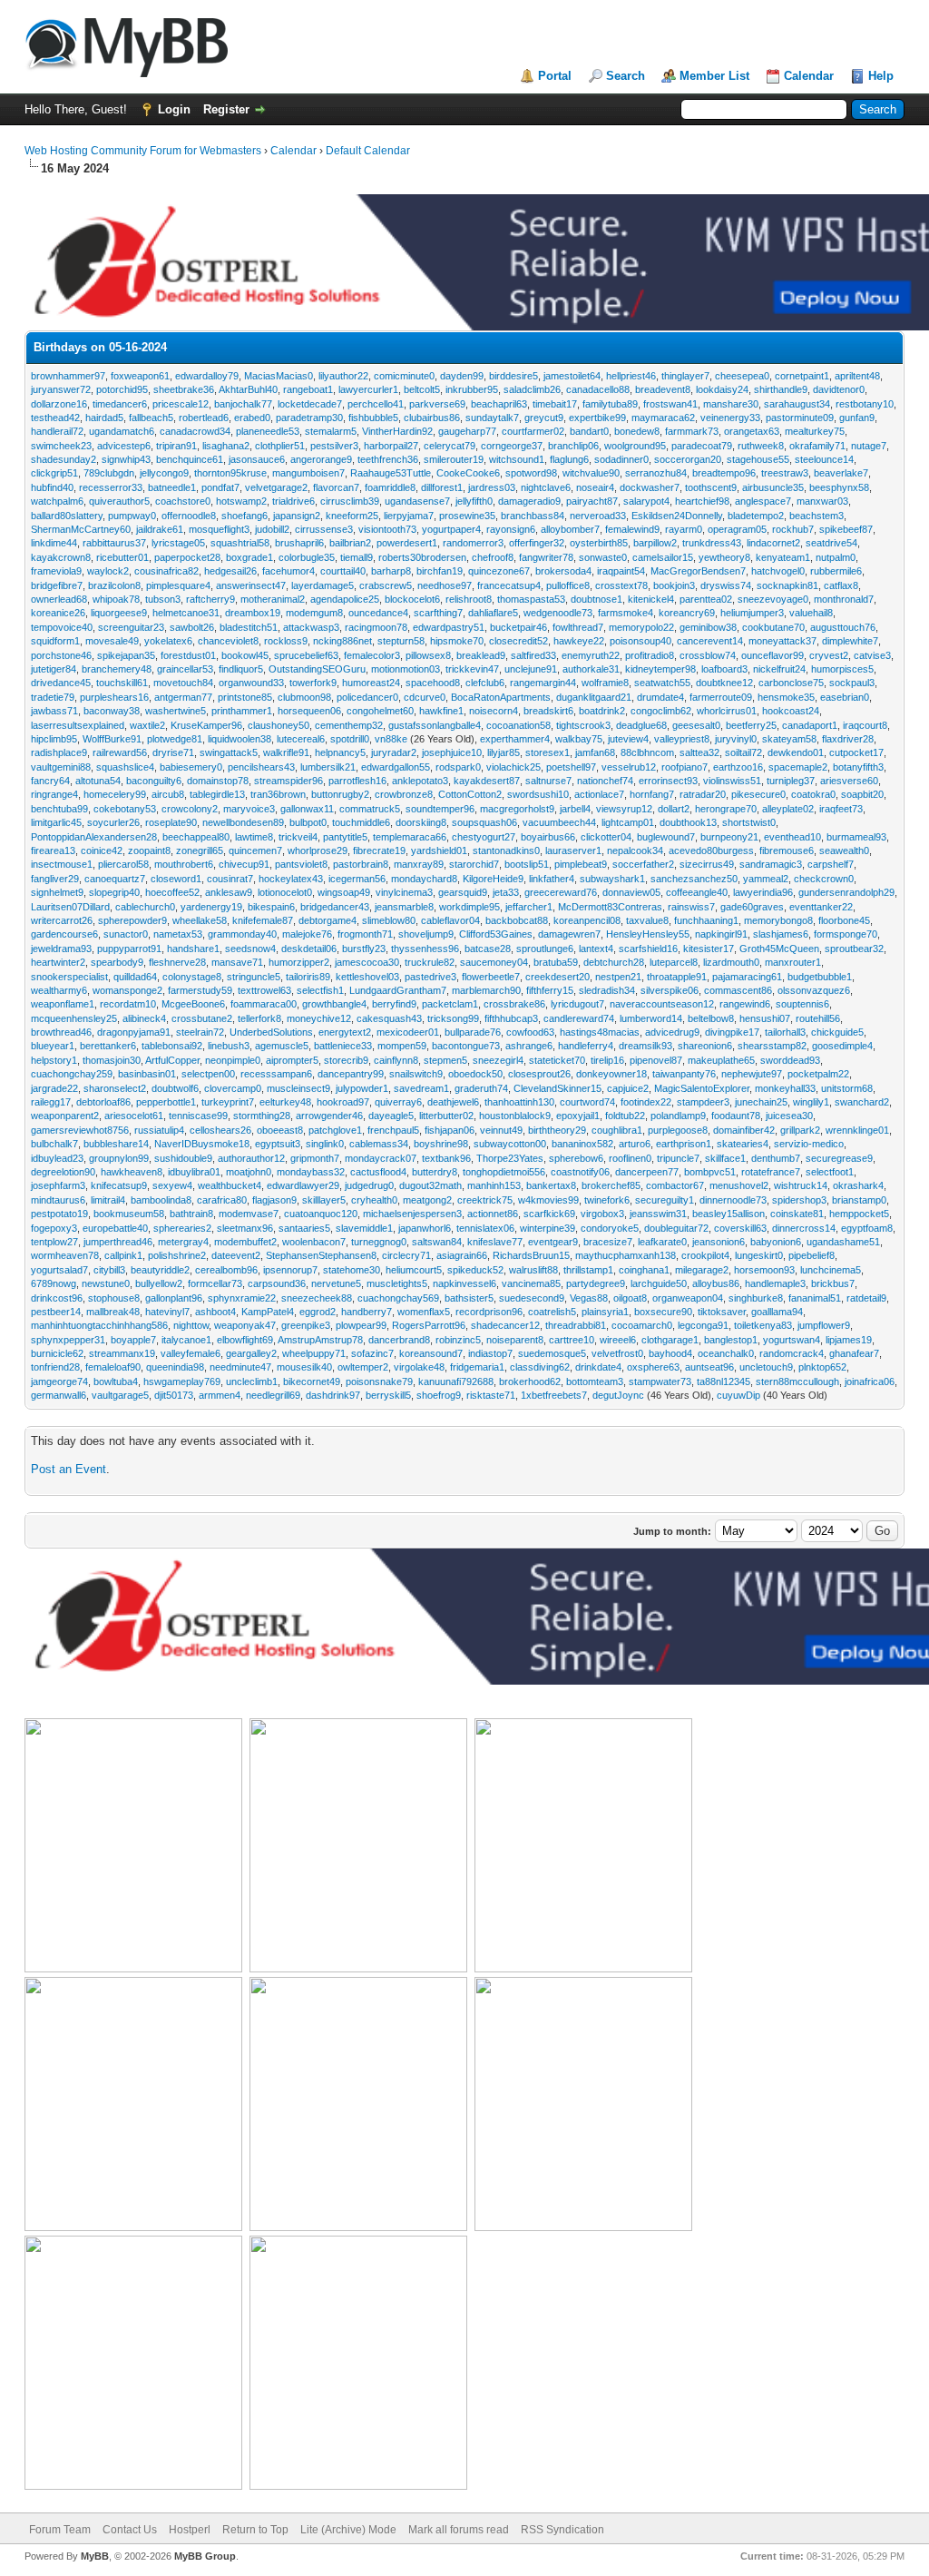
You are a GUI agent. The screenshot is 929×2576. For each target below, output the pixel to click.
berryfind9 (394, 1004)
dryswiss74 (726, 585)
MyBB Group (205, 2556)
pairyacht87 (592, 501)
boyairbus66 (548, 837)
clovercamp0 (233, 1088)
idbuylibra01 (194, 1172)
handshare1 (193, 949)
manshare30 (731, 404)
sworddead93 (790, 1060)
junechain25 (761, 1102)
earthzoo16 (738, 767)
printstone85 (245, 697)
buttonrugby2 (340, 794)
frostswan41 (670, 404)
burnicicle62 (57, 1353)
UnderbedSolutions (271, 1032)
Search (626, 76)
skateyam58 (789, 739)
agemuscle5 (282, 1046)
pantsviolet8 (301, 864)
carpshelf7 (831, 864)
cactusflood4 (378, 1172)
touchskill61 (122, 683)
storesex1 (548, 752)
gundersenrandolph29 (846, 892)
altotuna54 (98, 781)
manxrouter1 (793, 962)
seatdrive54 (831, 543)
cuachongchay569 (398, 1298)
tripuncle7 (678, 1158)
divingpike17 (732, 1032)
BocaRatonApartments (501, 697)
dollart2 (674, 809)
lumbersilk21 (328, 767)
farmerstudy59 (200, 990)
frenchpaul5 (393, 1130)
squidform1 (55, 641)
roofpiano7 (685, 767)
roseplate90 (171, 822)
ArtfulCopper (172, 1060)
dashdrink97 (333, 1395)
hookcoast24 (791, 711)
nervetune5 (336, 1283)
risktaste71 (491, 1395)
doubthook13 (688, 822)
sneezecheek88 (317, 1298)
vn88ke (391, 739)
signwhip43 (126, 459)
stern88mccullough (797, 1381)
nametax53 (178, 934)
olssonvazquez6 (814, 990)
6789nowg (54, 1283)
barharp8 (391, 571)
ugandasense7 (417, 501)
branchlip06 (573, 446)
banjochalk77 (243, 404)
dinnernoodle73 (733, 1200)
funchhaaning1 (706, 920)
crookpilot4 (705, 1255)
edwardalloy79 (207, 376)
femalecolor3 (372, 655)
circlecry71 (406, 1255)
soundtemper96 (440, 809)
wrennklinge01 (857, 1130)
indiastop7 (490, 1353)
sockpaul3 (852, 683)
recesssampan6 (276, 1074)
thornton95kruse (230, 473)
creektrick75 (485, 1200)
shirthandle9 (781, 389)
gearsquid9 (463, 892)
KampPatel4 (268, 1312)
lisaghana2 (226, 446)
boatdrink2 (602, 711)
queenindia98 (175, 1367)
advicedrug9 (672, 1032)
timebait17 (555, 404)
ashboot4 (215, 1312)
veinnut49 (501, 1130)
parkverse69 (437, 404)
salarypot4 (646, 501)
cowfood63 (530, 1032)
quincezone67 (499, 571)
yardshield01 (439, 850)
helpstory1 (54, 1060)
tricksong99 (453, 1018)
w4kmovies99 (548, 1200)
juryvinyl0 (736, 739)
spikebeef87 (846, 529)
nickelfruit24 (779, 669)
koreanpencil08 (587, 920)
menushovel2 (739, 1185)
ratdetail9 (866, 1298)
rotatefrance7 (771, 1172)
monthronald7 (844, 599)
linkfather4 (552, 879)
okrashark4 (858, 1185)
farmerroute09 (721, 697)
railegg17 (51, 1102)
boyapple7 (133, 1340)
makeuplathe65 (721, 1060)
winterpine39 (548, 1228)
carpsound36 (277, 1283)
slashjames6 (781, 934)
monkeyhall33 (785, 1088)
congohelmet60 (380, 711)
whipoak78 (116, 599)
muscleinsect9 (298, 1088)
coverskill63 (740, 1228)
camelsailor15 (663, 557)
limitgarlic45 (56, 822)
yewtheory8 (724, 557)
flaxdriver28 (848, 739)
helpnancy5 (340, 752)
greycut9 (544, 418)
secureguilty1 (665, 1200)
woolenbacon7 (314, 1242)
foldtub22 (625, 1116)
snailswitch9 (416, 1074)
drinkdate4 (598, 1367)
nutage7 (869, 446)
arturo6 (635, 1144)
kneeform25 (352, 516)
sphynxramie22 (242, 1298)
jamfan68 (595, 752)
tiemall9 (357, 557)
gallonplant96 (174, 1298)
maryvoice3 (249, 809)
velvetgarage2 (276, 487)
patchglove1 (335, 1130)
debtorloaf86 (103, 1102)
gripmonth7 (315, 1158)
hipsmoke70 (457, 641)
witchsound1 (517, 459)
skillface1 (725, 1158)
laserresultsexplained (78, 725)
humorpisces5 (842, 669)
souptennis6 (802, 1004)
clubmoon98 (304, 697)
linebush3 (229, 1046)
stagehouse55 (758, 459)
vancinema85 (531, 1283)
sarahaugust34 (797, 404)
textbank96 (446, 1158)
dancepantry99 (351, 1074)
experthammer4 (515, 739)
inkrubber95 (472, 389)
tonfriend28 (55, 1367)
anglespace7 (763, 501)
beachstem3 (817, 516)
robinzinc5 (458, 1340)
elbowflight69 (245, 1340)
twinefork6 (607, 1200)
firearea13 (53, 850)
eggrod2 (318, 1312)
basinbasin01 (147, 1074)
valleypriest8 (682, 739)
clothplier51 (280, 446)
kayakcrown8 (61, 557)
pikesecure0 (758, 794)
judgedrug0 (369, 1185)
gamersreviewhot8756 (80, 1130)
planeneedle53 (268, 431)
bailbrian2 (350, 543)
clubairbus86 (432, 418)
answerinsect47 (251, 585)
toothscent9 (711, 487)
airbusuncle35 (773, 487)
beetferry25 (751, 725)
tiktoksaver (722, 1312)
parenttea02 (706, 599)
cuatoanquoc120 (321, 1214)
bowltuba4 (116, 1381)
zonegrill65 (200, 850)
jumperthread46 (118, 1242)
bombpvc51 (710, 1172)
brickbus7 (833, 1283)
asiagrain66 (462, 1255)
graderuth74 (481, 1088)
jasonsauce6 (257, 459)
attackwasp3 (311, 627)
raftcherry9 (210, 599)
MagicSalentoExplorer (702, 1088)
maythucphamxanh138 (626, 1255)
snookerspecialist (69, 977)
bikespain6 (271, 907)
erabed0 (252, 418)
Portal (555, 76)
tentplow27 (54, 1242)
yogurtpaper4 (451, 529)
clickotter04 (606, 837)
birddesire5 (513, 376)
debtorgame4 (328, 920)
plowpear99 (361, 1325)
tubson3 (163, 599)
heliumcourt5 (414, 1270)
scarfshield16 (648, 949)
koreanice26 (58, 613)
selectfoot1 (830, 1172)
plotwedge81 (175, 739)
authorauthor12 (251, 1158)
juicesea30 (789, 1116)
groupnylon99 (119, 1158)
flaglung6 (569, 459)
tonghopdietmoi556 (504, 1172)
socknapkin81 (787, 585)
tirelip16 (607, 1060)
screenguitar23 (131, 627)
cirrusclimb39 (350, 501)
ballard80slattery (67, 516)
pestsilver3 (334, 446)
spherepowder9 (132, 920)
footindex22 (646, 1102)
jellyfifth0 (474, 501)
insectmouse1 (62, 864)
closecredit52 (518, 641)
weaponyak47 (245, 1325)
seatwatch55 (662, 683)
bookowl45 (245, 655)
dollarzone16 (59, 404)
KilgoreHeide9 (493, 879)
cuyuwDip (738, 1395)
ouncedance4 (378, 613)
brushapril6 (299, 543)
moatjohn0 (249, 1172)
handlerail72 (57, 431)
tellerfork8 (259, 1018)
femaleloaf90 (113, 1367)
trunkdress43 (712, 543)
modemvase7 (249, 1214)
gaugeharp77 (467, 431)
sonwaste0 (603, 557)
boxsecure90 (663, 1312)
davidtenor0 (839, 389)
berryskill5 (388, 1395)
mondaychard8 (424, 879)
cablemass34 (379, 1144)
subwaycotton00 (510, 1144)
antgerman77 (183, 697)
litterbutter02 (446, 1116)
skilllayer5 (324, 1200)
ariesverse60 (849, 781)
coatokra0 (813, 794)
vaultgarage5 (120, 1395)
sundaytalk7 (492, 418)
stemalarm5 (331, 431)
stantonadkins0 (506, 850)
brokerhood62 (530, 1381)
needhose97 (445, 585)
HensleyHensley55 (648, 934)
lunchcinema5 (831, 1270)
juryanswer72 (61, 389)
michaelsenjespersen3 (412, 1214)
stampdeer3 (703, 1102)
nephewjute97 (752, 1074)
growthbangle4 (334, 1004)
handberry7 (367, 1312)
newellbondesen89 (243, 822)
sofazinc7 (372, 1353)
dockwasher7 (650, 487)
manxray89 (419, 864)
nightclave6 (546, 487)
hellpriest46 (631, 376)
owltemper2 (363, 1367)
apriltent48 (857, 376)
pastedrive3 (430, 977)
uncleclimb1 (252, 1381)
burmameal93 (856, 837)
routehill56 (818, 1018)
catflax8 (841, 585)
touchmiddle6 (361, 822)
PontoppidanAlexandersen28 (94, 837)
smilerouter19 (454, 459)
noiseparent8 (515, 1340)
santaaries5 (304, 1228)
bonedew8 (637, 431)
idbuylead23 (57, 1158)
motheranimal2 (273, 599)
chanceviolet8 (228, 641)
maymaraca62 (663, 418)
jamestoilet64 (572, 376)
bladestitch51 (249, 627)
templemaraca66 (410, 837)
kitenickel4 (651, 599)
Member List (714, 76)
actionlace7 (599, 794)
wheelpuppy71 (314, 1353)
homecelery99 (115, 794)
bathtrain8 (191, 1214)
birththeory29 (557, 1130)
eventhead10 (792, 837)
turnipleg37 (791, 781)
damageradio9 (529, 501)
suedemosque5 (552, 1353)
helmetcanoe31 (186, 613)
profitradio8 (650, 655)
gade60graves (752, 907)
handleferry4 (586, 1046)
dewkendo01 (796, 752)
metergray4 (183, 1242)
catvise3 (872, 655)
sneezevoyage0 (773, 599)
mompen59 (402, 1046)
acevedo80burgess (711, 850)
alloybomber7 (570, 529)
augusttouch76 (843, 627)
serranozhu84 (656, 473)
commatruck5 (370, 809)
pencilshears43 (261, 767)
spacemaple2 (798, 767)
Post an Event (68, 1469)
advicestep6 (124, 446)
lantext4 (596, 949)
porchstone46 (61, 655)
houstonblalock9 (515, 1116)
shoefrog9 (439, 1395)
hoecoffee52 (172, 892)
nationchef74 (605, 781)
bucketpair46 (518, 627)
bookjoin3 (674, 585)
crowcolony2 (190, 809)
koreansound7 (431, 1353)
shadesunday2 (64, 459)
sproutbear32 (854, 949)
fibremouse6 (787, 850)
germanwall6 (59, 1395)
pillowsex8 (428, 655)
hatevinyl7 (167, 1312)
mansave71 (237, 962)
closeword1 (176, 879)
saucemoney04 (494, 962)
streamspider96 (288, 781)
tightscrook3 (583, 725)
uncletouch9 (766, 1367)
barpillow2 (655, 543)
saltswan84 (437, 1242)
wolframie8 (605, 683)
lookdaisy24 (722, 389)
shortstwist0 (749, 822)
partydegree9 (596, 1283)
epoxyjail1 (578, 1116)
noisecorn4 (494, 711)
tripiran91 (176, 446)
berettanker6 (108, 1046)
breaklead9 (481, 655)
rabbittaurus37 (114, 543)
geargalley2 (251, 1353)
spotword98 (531, 473)
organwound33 (251, 683)
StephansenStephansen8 (321, 1255)
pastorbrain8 (361, 864)
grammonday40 (242, 934)
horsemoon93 (764, 1270)
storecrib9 (346, 1060)
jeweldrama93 (61, 949)
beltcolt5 (422, 389)
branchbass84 (533, 516)
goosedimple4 (842, 1046)
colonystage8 (192, 977)
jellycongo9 (164, 473)
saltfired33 (533, 655)
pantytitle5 (345, 837)
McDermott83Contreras (610, 907)
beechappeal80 (196, 837)
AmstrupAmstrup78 (320, 1340)
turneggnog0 (379, 1242)
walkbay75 (579, 739)
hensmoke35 (786, 697)
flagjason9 (274, 1200)
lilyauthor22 (343, 376)
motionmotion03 (406, 669)
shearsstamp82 (772, 1046)
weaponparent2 (65, 1116)
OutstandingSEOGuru (317, 669)
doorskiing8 (421, 822)
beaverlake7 (841, 473)
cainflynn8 (396, 1060)
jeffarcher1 (529, 907)
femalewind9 (632, 529)
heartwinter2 (58, 962)
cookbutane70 (773, 627)
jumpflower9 (824, 1325)
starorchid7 (474, 864)
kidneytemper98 (660, 669)
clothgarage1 (670, 1340)
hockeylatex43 (291, 879)
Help (881, 76)
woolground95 (635, 446)
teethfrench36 (388, 459)
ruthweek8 (761, 446)
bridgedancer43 (335, 907)
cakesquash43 (389, 1018)
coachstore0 (183, 501)
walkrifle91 (286, 752)
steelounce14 (824, 459)
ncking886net (342, 641)
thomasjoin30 (112, 1060)
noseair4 (595, 487)
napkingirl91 (721, 934)
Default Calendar (368, 151)
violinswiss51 (732, 781)
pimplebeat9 (581, 864)
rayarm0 (684, 529)
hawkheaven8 (132, 1172)
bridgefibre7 (57, 585)
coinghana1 (644, 1270)
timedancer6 (120, 404)
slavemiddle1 (364, 1228)
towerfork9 (313, 683)
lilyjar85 (504, 752)
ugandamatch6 (122, 431)
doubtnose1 (597, 599)
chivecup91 (244, 864)
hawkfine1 (441, 711)
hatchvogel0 (778, 571)
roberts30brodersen (422, 557)
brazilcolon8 (114, 585)
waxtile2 (147, 725)
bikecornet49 (312, 1381)
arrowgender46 (329, 1116)
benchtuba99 (59, 809)
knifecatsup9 (119, 1185)
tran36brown (278, 794)
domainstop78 (218, 781)
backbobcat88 (517, 920)
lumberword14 (651, 1018)
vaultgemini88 (61, 767)
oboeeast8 (280, 1130)
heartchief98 (702, 501)
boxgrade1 (249, 557)
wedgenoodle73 (558, 613)
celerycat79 (450, 446)
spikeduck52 (475, 1270)
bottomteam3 (595, 1381)
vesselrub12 (629, 767)
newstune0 (106, 1283)
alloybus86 (716, 1283)
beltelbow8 (711, 1018)
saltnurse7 (548, 781)
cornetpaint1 (802, 376)
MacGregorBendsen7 (698, 571)
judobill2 (272, 529)
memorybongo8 (778, 920)
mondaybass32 (311, 1172)
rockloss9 (286, 641)
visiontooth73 (387, 529)
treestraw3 (785, 473)
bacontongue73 (466, 1046)
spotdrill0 (350, 739)
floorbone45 (844, 920)
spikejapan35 (126, 655)
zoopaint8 (149, 850)
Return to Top (255, 2530)
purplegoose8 (678, 1130)
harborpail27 (391, 446)
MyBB (95, 2556)
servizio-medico (809, 1144)
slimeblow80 (389, 920)
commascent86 (738, 990)
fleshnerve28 (177, 962)
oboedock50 (475, 1074)
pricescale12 (181, 404)
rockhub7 (793, 529)
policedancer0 (367, 697)
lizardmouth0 (731, 962)
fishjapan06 (450, 1130)
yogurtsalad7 (59, 1270)
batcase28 (488, 949)
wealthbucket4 (230, 1185)
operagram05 (737, 529)
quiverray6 (398, 1102)
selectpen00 (208, 1074)
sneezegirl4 (498, 1060)
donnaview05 (631, 892)
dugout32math (430, 1185)
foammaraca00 (264, 1004)
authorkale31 (591, 669)
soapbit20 (862, 794)
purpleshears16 (114, 697)
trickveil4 (298, 837)
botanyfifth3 (858, 767)
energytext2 (345, 1032)
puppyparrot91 (129, 949)
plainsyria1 (605, 1312)
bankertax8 (551, 1185)
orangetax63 (752, 431)
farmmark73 (692, 431)
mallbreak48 (113, 1312)
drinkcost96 (57, 1298)
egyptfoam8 (867, 1228)
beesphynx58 (839, 487)
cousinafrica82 (166, 571)
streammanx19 (122, 1353)
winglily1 (811, 1102)
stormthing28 (262, 1116)
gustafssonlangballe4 (435, 725)
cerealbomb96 (226, 1270)
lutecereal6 (301, 739)
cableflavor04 (450, 920)
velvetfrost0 (617, 1353)
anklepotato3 (420, 781)
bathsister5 (469, 1298)
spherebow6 (576, 1158)
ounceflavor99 (773, 655)
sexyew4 (172, 1185)
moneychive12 (319, 1018)
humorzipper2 (299, 962)
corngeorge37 (512, 446)
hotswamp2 (241, 501)
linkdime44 (54, 543)
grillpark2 (800, 1130)
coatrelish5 (552, 1312)
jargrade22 (54, 1088)
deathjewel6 (453, 1102)
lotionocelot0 (285, 892)
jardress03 (492, 487)
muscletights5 (397, 1283)
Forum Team (60, 2530)
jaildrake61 (160, 529)
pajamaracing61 (747, 977)
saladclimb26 (532, 389)
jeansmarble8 (404, 907)
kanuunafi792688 (456, 1381)
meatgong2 (427, 1200)
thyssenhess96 (425, 949)
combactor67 (675, 1185)
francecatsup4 (509, 585)
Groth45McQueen (779, 949)
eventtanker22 (821, 907)
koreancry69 (687, 613)
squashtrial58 (240, 543)
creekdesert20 (557, 977)
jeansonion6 (719, 1242)
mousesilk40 (304, 1367)
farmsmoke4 (626, 613)
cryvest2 (829, 655)
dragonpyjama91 (134, 1032)
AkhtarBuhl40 (248, 389)
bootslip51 (527, 864)
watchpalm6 (57, 501)
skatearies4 (743, 1144)
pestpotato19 (59, 1214)
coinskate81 (797, 1214)
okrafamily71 (817, 446)
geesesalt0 (696, 725)
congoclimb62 (661, 711)
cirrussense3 (324, 529)
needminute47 (240, 1367)
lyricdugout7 (577, 1004)
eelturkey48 (285, 1102)
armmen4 (220, 1395)
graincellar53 (185, 669)
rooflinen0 (630, 1158)
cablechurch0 (145, 907)
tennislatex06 (485, 1228)
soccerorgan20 (688, 459)
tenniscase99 (198, 1116)
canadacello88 (598, 389)
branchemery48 (117, 669)
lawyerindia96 (763, 892)
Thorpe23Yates (510, 1158)
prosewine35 (467, 516)
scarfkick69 (549, 1214)
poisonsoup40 (641, 641)
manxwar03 (822, 501)
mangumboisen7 (308, 473)
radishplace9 (59, 752)
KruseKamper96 (206, 725)
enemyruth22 (591, 655)
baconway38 (112, 711)
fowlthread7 (578, 627)
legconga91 (703, 1325)
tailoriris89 (308, 977)
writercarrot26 (62, 920)
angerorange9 (321, 459)
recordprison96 (489, 1312)
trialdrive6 (293, 501)
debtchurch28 (614, 962)
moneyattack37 (782, 641)
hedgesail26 (230, 571)
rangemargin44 (543, 683)
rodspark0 (458, 767)
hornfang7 (652, 794)
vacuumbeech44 (559, 822)
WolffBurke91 (112, 739)
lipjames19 (849, 1340)
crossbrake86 (514, 1004)
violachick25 (513, 767)
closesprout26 (539, 1074)
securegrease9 (839, 1158)
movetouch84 (183, 683)
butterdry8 (435, 1172)
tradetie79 (53, 697)
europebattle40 (115, 1228)
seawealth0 (844, 850)
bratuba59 (556, 962)
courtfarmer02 (533, 431)
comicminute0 (404, 376)
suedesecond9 (532, 1298)
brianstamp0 (859, 1200)
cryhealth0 (374, 1200)
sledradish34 (607, 990)
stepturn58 (401, 641)
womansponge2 (127, 990)
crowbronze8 (404, 794)
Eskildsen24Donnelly (677, 516)
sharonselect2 (115, 1088)
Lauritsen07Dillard (70, 907)
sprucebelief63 (306, 655)
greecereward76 (561, 892)
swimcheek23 (61, 446)
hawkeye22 (579, 641)
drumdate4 (660, 697)
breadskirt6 (548, 711)
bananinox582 (582, 1144)
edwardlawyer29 (303, 1185)
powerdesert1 (407, 543)
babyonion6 (776, 1242)
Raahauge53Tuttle (391, 473)
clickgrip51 (54, 473)
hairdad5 (104, 418)
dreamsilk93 (645, 1046)
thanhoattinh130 (519, 1102)
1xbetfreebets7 (554, 1395)
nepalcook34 (635, 850)
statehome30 (352, 1270)
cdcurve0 (425, 697)
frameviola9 (56, 571)
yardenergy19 (211, 907)
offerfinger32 (537, 543)
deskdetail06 (309, 949)
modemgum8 (314, 613)
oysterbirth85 (599, 543)
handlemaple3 (775, 1283)
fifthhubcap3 (511, 1018)
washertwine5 (176, 711)
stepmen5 (445, 1060)
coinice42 (102, 850)
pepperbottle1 (166, 1102)
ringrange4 (54, 794)
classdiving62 (540, 1367)
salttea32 (699, 752)
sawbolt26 (192, 627)
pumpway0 (132, 516)
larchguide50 (659, 1283)
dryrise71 (173, 752)
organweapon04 (688, 1298)
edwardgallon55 (396, 767)
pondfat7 (220, 487)
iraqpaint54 (621, 571)
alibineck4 (144, 1018)
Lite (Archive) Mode (348, 2530)
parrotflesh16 (357, 781)
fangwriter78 (546, 557)
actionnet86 (493, 1214)
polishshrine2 (177, 1255)
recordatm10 (128, 1004)
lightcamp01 (628, 822)
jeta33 (506, 892)
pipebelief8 (812, 1255)
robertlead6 (204, 418)
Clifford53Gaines (496, 934)
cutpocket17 (856, 752)
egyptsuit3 (278, 1144)
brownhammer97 (68, 376)
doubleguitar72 (676, 1228)
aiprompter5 (292, 1060)
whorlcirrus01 (727, 711)
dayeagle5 (391, 1116)
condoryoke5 (610, 1228)
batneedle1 (172, 487)
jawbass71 (54, 711)
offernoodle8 (189, 516)
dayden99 (462, 376)
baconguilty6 (154, 781)
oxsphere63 (653, 1367)
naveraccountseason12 (662, 1004)
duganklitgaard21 (594, 697)
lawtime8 (254, 837)
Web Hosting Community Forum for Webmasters (143, 151)
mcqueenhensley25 (74, 1018)
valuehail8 (811, 613)
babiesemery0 (191, 767)
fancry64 (50, 781)
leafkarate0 (662, 1242)
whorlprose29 (318, 850)
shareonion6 (705, 1046)
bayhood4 (670, 1353)
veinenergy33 (730, 418)
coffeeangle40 (697, 892)
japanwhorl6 (425, 1228)
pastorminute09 (800, 418)
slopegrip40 (114, 892)
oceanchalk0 (726, 1353)
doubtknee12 (724, 683)
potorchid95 (122, 389)
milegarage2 (702, 1270)
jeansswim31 (658, 1214)
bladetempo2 (756, 516)
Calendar (809, 76)
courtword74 (587, 1102)
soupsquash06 (484, 822)
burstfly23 (364, 949)
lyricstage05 (178, 543)
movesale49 (112, 641)
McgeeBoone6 (193, 1004)
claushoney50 (279, 725)
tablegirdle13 (217, 794)
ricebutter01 (122, 557)
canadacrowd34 (195, 431)
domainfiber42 (744, 1130)
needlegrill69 (273, 1395)
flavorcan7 (336, 487)
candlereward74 (579, 1018)
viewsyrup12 (624, 809)
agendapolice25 (345, 599)
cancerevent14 (710, 641)
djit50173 (174, 1395)
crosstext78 (621, 585)
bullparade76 (473, 1032)
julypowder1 (362, 1088)
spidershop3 (799, 1200)
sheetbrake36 (184, 389)
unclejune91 (531, 669)
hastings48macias (600, 1032)
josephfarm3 (58, 1185)
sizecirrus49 (707, 864)
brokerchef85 (611, 1185)
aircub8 (168, 794)
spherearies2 (182, 1228)
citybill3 (109, 1270)
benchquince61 (190, 459)
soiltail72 (743, 752)
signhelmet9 (57, 892)
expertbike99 (597, 418)
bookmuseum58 (129, 1214)
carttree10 (572, 1340)
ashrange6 (529, 1046)
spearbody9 (117, 962)
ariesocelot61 (134, 1116)
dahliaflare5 (493, 613)
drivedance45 (61, 683)
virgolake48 (419, 1367)
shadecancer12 (505, 1325)
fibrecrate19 (379, 850)
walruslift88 (533, 1270)
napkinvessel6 (464, 1283)
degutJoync (618, 1395)
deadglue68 (641, 725)
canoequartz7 (115, 879)
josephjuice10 (452, 752)
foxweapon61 (140, 376)
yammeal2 (766, 879)
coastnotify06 (580, 1172)
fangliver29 (55, 879)
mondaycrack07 (381, 1158)
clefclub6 (485, 683)
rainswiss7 (691, 907)
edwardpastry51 (449, 627)
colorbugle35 (307, 557)
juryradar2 (394, 752)
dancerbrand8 (399, 1340)
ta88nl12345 (724, 1381)
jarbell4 (575, 809)
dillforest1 (442, 487)
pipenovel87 (656, 1060)
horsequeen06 (309, 711)
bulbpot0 (308, 822)
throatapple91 (677, 977)
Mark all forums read (459, 2530)
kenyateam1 (783, 557)
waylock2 (108, 571)
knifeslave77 (495, 1242)
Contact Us (130, 2530)
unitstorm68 (847, 1088)
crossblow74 (708, 655)
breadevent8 (663, 389)
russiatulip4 (159, 1130)
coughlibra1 (617, 1130)
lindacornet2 (773, 543)
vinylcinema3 (404, 892)
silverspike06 (670, 990)
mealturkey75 (815, 431)
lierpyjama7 (409, 516)
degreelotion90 (63, 1172)
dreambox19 (253, 613)
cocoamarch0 (642, 1325)
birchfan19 (440, 571)
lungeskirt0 (759, 1255)
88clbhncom (647, 752)
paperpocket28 (187, 557)
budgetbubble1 (820, 977)
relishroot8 (469, 599)
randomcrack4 (792, 1353)
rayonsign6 (511, 529)
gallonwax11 (307, 809)
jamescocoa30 (367, 962)
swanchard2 (862, 1102)
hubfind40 (52, 487)
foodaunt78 (736, 1116)
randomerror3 (473, 543)
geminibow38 (708, 627)
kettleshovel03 (367, 977)
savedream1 (421, 1088)
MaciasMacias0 (279, 376)
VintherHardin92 (397, 431)
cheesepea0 (742, 376)
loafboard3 (724, 669)
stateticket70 (557, 1060)
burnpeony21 (729, 837)
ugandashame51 (843, 1242)
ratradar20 (703, 794)
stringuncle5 (254, 977)
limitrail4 (108, 1200)
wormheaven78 (65, 1255)
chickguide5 (837, 1032)
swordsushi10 (538, 794)
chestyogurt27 (484, 837)
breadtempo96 (724, 473)
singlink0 (325, 1144)
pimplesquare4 (178, 585)
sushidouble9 (183, 1158)
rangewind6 (745, 1004)
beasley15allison (729, 1214)
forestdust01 (188, 655)
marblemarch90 (486, 990)
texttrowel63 (264, 990)
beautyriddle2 (160, 1270)
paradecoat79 (702, 446)
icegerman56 (357, 879)
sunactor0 (126, 934)
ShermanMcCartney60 (81, 529)
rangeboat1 (308, 389)
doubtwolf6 (175, 1088)
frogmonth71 (365, 934)
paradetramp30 (309, 418)
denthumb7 (776, 1158)
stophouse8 (114, 1298)
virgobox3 (602, 1214)
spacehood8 (433, 683)
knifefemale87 (263, 920)
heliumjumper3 (752, 613)
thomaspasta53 (531, 599)
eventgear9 (553, 1242)
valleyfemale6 (191, 1353)
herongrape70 (726, 809)
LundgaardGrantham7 (398, 990)
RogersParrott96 (429, 1325)
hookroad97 (343, 1102)
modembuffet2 (245, 1242)
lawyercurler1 (368, 389)
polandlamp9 (678, 1116)
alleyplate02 (788, 809)
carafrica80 (222, 1200)
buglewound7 (666, 837)
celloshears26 (220, 1130)
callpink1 (123, 1255)
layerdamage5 (323, 585)
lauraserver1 (573, 850)
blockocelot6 (412, 599)
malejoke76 (307, 934)
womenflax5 (424, 1312)
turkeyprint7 (228, 1102)
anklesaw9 (229, 892)
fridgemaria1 (477, 1367)
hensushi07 (765, 1018)
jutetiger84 (54, 669)
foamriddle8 (390, 487)
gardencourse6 (64, 934)
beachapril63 (499, 404)
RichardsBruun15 (531, 1255)
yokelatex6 (168, 641)
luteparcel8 (674, 962)
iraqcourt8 (865, 725)
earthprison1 (684, 1144)
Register (226, 109)
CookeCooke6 (468, 473)
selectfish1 (320, 990)
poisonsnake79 (379, 1381)
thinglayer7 (685, 376)
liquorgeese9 (119, 613)
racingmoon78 (376, 627)
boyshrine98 (441, 1144)
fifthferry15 (550, 990)
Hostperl (190, 2530)
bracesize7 (608, 1242)
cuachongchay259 (72, 1074)
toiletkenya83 (763, 1325)
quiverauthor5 (119, 501)
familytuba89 (610, 404)
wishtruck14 (801, 1185)
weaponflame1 (63, 1004)
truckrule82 (430, 962)
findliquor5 (241, 669)
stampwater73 (660, 1381)
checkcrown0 (824, 879)
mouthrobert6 (184, 864)
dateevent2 (236, 1255)
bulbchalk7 (54, 1144)
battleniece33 (343, 1046)
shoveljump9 (426, 934)
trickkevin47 (472, 669)
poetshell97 (571, 767)
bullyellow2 (159, 1283)
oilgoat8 (630, 1298)
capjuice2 (628, 1088)
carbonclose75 (791, 683)
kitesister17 (709, 949)
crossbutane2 (202, 1018)
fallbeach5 (151, 418)
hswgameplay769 (182, 1381)
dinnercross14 (804, 1228)
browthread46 (61, 1032)
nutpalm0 (836, 557)
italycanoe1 (186, 1340)
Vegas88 (589, 1298)
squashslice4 (125, 767)
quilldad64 (135, 977)
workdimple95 (469, 907)
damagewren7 (569, 934)
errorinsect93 (668, 781)
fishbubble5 (373, 418)
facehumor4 (288, 571)
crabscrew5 (386, 585)
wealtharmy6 (59, 990)
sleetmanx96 (245, 1228)
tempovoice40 (62, 627)
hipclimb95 (54, 739)
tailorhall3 (785, 1032)
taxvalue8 (647, 920)
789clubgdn (109, 473)
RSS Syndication (562, 2530)
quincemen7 (255, 850)
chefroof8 (493, 557)
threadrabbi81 (576, 1325)
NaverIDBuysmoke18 (202, 1144)
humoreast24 (371, 683)
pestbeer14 (56, 1312)
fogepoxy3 (54, 1228)
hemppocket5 (859, 1214)
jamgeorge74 (59, 1381)
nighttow (191, 1325)
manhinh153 (494, 1185)
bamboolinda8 (161, 1200)
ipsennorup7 (290, 1270)
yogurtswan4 (792, 1340)
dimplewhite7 (850, 641)
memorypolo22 (641, 627)
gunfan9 (857, 418)
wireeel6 (618, 1340)
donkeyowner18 (611, 1074)
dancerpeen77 (647, 1172)
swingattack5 (229, 752)
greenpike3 (306, 1325)
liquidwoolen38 (240, 739)
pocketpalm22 (818, 1074)
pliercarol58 (123, 864)
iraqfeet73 (841, 809)
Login (174, 109)
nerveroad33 (598, 516)
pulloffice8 (568, 585)
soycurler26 (113, 822)
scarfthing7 (438, 613)
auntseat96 (709, 1367)
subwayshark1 (612, 879)
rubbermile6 (836, 571)
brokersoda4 (563, 571)
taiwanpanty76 (684, 1074)
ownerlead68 (59, 599)
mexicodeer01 (408, 1032)
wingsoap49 (344, 892)
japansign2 (297, 516)
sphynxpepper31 (68, 1340)
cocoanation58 (518, 725)
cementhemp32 (349, 725)
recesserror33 (111, 487)
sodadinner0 (621, 459)
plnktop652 (822, 1367)
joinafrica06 (870, 1381)
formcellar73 (215, 1283)
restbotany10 (865, 404)
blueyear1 (53, 1046)
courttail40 (343, 571)
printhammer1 (242, 711)
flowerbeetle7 (491, 977)
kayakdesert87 (487, 781)
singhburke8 (756, 1298)
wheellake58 (200, 920)
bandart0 (589, 431)
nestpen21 (618, 977)
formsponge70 (846, 934)
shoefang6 (244, 516)
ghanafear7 (854, 1353)
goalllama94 (777, 1312)
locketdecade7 (310, 404)
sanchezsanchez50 (694, 879)
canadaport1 (810, 725)
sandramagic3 (771, 864)
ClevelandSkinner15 (557, 1088)
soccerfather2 (643, 864)
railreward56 (120, 752)
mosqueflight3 (219, 529)
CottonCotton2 (470, 794)
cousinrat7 (230, 879)
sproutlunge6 (545, 949)
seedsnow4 (250, 949)
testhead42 (55, 418)
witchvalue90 (591, 473)
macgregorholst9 (517, 809)
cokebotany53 (125, 809)
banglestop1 (731, 1340)
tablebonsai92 (172, 1046)
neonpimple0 (233, 1060)
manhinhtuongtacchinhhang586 (99, 1325)
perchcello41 (376, 404)
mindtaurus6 (58, 1200)
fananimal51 (815, 1298)
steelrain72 (200, 1032)
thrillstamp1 (588, 1270)
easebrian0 (845, 697)
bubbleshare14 (116, 1144)
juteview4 (628, 739)
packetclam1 (450, 1004)
